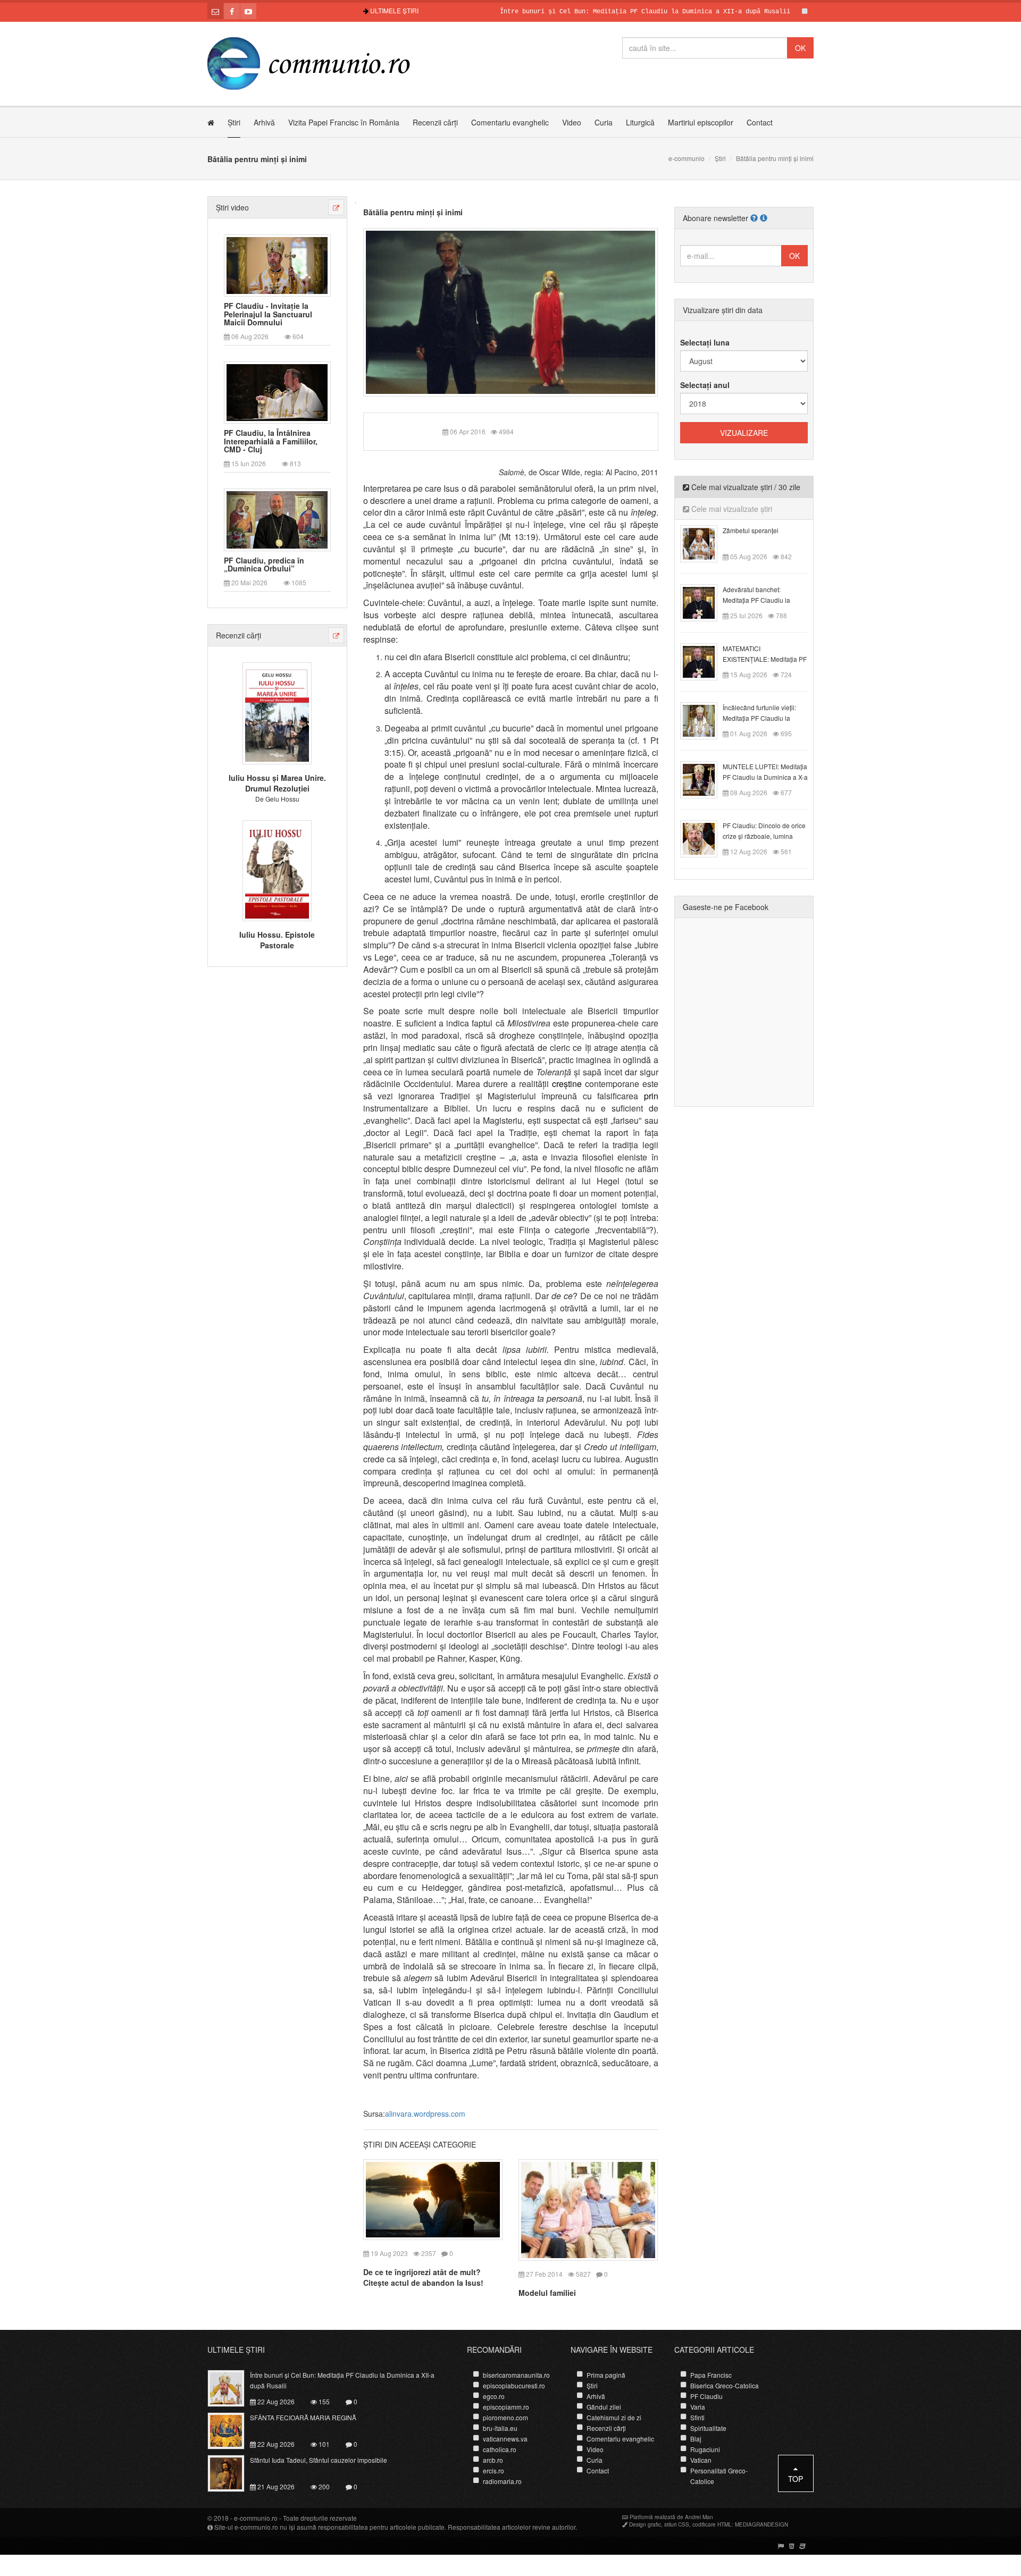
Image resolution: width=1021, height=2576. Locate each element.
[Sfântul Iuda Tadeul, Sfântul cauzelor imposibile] (232, 2472)
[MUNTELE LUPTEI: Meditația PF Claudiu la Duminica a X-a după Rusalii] (705, 779)
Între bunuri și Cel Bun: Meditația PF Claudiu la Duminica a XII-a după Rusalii (587, 12)
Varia (698, 2407)
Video (572, 122)
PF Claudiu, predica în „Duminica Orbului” (264, 565)
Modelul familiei (547, 2293)
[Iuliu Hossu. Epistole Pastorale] (277, 869)
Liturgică (640, 122)
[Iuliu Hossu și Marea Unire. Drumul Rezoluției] (277, 712)
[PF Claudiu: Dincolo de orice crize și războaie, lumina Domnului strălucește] (705, 838)
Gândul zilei (604, 2407)
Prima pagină (606, 2375)
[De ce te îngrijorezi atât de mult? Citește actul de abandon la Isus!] (433, 2199)
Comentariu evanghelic (510, 122)
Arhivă (264, 122)
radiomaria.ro (502, 2481)
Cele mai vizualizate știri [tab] (731, 509)
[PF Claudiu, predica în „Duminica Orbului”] (277, 519)
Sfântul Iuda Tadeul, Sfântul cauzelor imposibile (319, 2460)
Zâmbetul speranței (751, 530)
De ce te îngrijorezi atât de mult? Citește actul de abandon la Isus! (423, 2277)
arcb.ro (493, 2460)
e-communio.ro (256, 2518)
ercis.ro (493, 2470)
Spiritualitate (708, 2428)
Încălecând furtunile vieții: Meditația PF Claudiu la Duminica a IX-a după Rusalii (765, 718)
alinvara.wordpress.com (425, 2114)
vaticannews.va (505, 2439)
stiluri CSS (677, 2524)
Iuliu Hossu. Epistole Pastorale (277, 940)
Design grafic (645, 2524)
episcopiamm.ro (506, 2407)
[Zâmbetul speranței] (705, 543)
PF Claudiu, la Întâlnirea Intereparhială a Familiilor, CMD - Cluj (271, 441)
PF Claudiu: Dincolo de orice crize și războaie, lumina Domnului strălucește (764, 836)
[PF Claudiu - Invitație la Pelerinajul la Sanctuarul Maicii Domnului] (277, 264)
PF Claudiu (706, 2396)
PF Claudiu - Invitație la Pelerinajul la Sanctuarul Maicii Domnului (268, 314)
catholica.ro (500, 2449)
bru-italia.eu (500, 2428)
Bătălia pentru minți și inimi (413, 212)
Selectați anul (705, 385)
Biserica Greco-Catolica (725, 2385)
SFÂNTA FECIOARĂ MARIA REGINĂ (813, 12)
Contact (760, 122)
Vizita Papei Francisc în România (344, 122)
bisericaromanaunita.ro (516, 2375)
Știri (234, 122)
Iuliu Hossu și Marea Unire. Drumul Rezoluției (277, 783)
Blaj (696, 2439)
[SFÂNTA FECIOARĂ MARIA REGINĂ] (232, 2430)
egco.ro (494, 2396)
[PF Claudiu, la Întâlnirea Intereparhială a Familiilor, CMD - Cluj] (277, 392)
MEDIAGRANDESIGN (761, 2524)
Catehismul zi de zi (614, 2417)
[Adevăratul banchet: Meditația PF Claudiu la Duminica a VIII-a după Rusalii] (705, 602)
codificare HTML (712, 2524)
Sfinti (697, 2417)
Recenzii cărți (435, 122)
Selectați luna (705, 342)
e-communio (687, 158)
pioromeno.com (505, 2417)
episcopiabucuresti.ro (514, 2385)
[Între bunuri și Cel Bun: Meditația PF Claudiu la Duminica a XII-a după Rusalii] (232, 2387)
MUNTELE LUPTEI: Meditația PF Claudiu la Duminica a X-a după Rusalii (765, 777)
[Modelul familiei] (588, 2209)
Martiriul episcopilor (701, 122)
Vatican (701, 2460)
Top (796, 2479)
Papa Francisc (711, 2375)
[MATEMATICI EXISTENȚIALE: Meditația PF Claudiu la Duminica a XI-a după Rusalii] (705, 661)
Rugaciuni (705, 2449)
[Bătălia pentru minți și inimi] (511, 311)
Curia (604, 122)
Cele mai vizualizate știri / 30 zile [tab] (745, 487)
